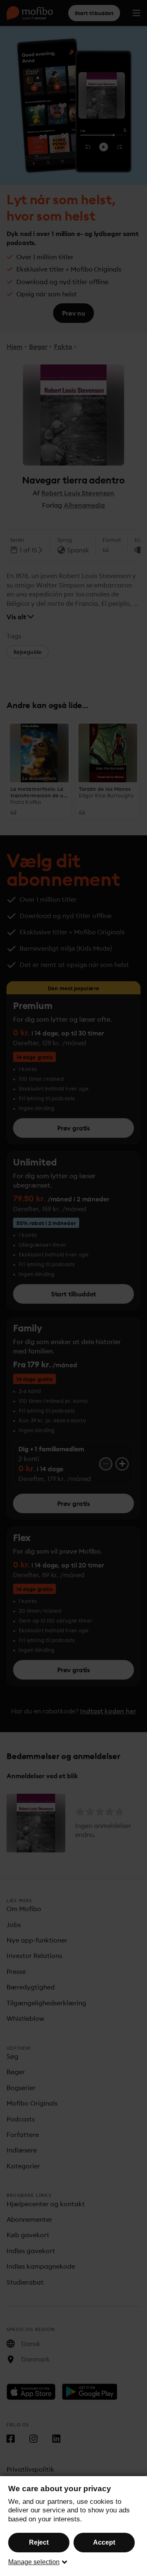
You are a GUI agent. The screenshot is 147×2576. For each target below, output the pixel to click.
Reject (39, 2542)
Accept (104, 2542)
